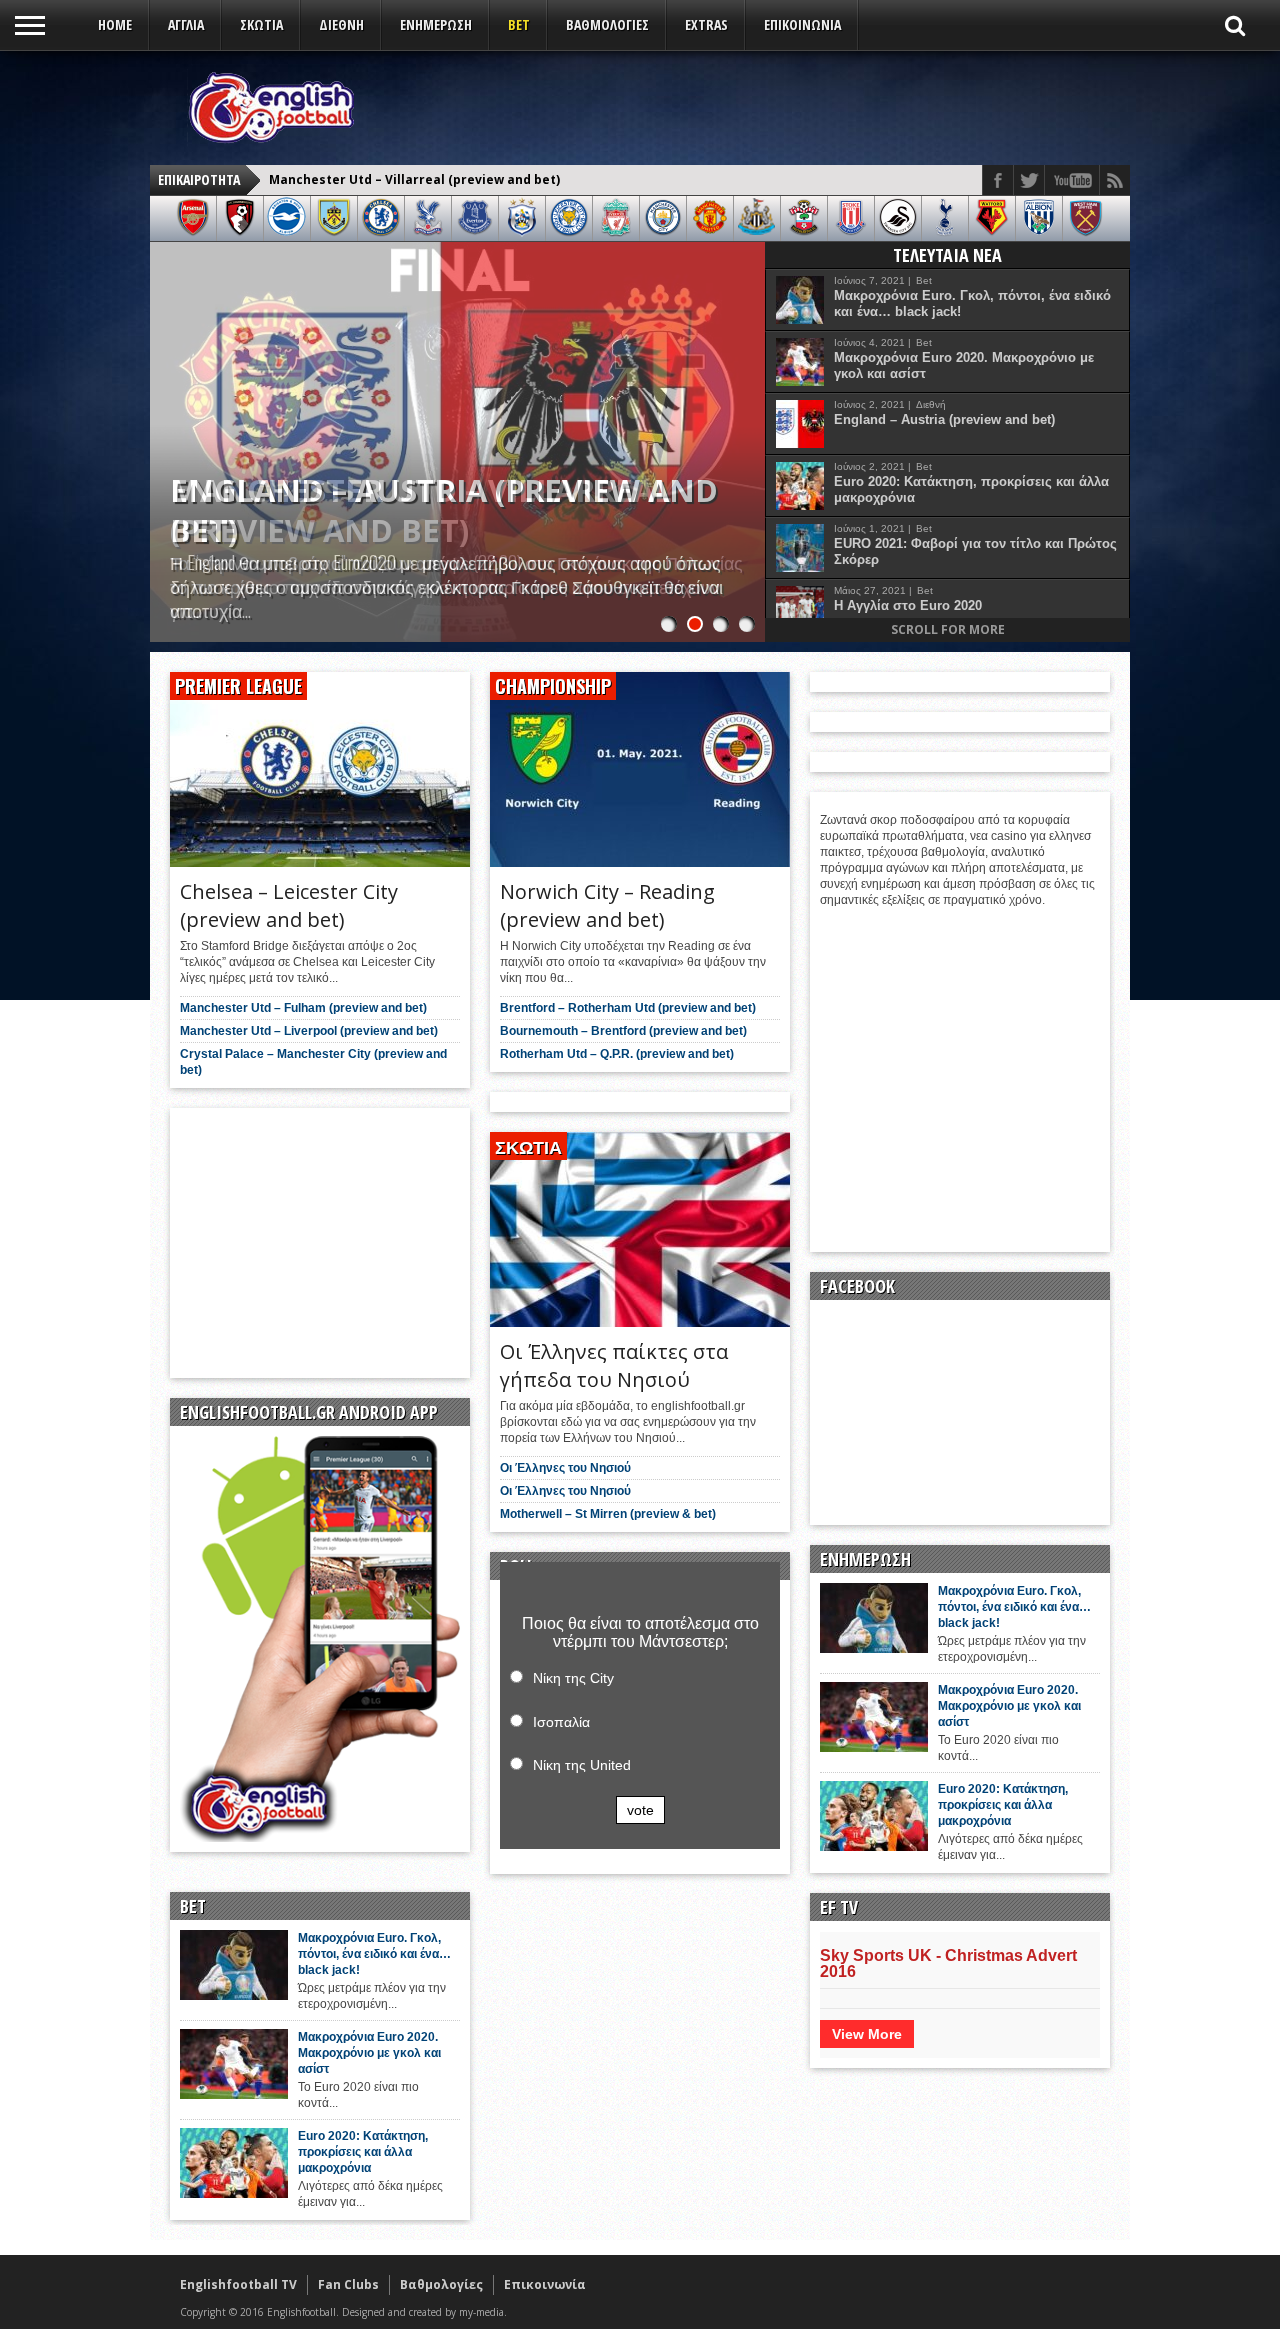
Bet (519, 24)
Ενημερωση (436, 24)
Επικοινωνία (802, 24)
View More (867, 2034)
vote (640, 1810)
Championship (553, 686)
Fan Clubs (348, 2284)
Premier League (238, 686)
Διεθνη (341, 24)
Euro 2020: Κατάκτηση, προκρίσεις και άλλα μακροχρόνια (971, 489)
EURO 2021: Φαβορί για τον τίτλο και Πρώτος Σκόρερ (975, 551)
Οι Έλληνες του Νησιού (565, 1468)
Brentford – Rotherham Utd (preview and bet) (628, 1008)
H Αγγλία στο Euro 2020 (908, 605)
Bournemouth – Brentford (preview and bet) (623, 1031)
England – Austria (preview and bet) (944, 419)
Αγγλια (186, 24)
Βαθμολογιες (607, 24)
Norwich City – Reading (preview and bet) (607, 905)
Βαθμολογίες (441, 2284)
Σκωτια (261, 24)
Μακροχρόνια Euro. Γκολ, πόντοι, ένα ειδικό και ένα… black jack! (972, 303)
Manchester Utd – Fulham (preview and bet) (303, 1008)
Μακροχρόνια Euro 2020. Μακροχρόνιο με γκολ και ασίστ (964, 365)
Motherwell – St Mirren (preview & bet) (608, 1514)
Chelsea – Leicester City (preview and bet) (403, 180)
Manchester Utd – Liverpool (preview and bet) (309, 1031)
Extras (706, 24)
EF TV (839, 1907)
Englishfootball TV (238, 2284)
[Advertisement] (756, 107)
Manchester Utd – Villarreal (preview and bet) (421, 510)
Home (115, 24)
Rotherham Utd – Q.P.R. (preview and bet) (617, 1054)
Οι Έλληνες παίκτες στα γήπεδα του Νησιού (614, 1365)
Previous (170, 422)
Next (745, 422)
